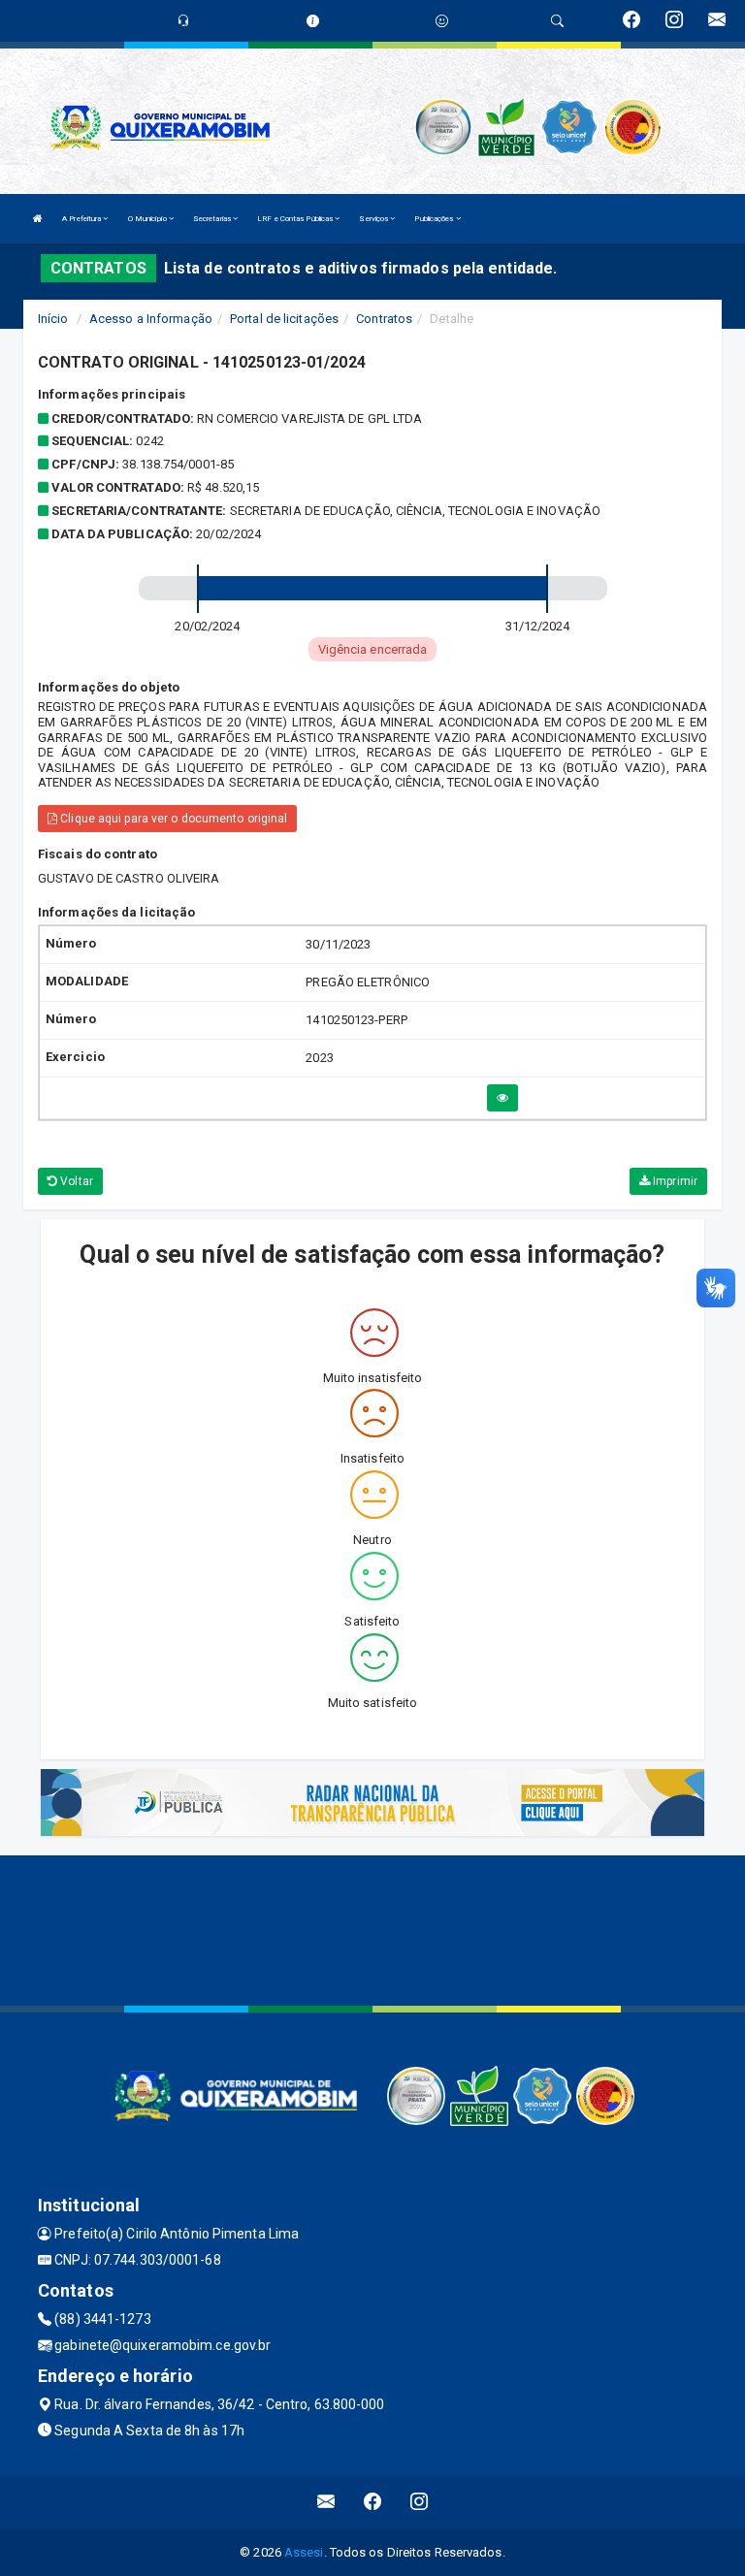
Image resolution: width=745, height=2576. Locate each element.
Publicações (435, 219)
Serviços (374, 219)
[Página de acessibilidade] (442, 21)
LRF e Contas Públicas (296, 219)
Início (53, 319)
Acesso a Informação (151, 319)
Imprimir (674, 1181)
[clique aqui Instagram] (420, 2502)
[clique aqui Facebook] (373, 2502)
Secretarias (213, 219)
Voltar (75, 1181)
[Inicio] (38, 219)
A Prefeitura (82, 219)
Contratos (384, 319)
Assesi (304, 2552)
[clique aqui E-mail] (326, 2502)
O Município (148, 219)
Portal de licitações (284, 319)
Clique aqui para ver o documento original (172, 819)
